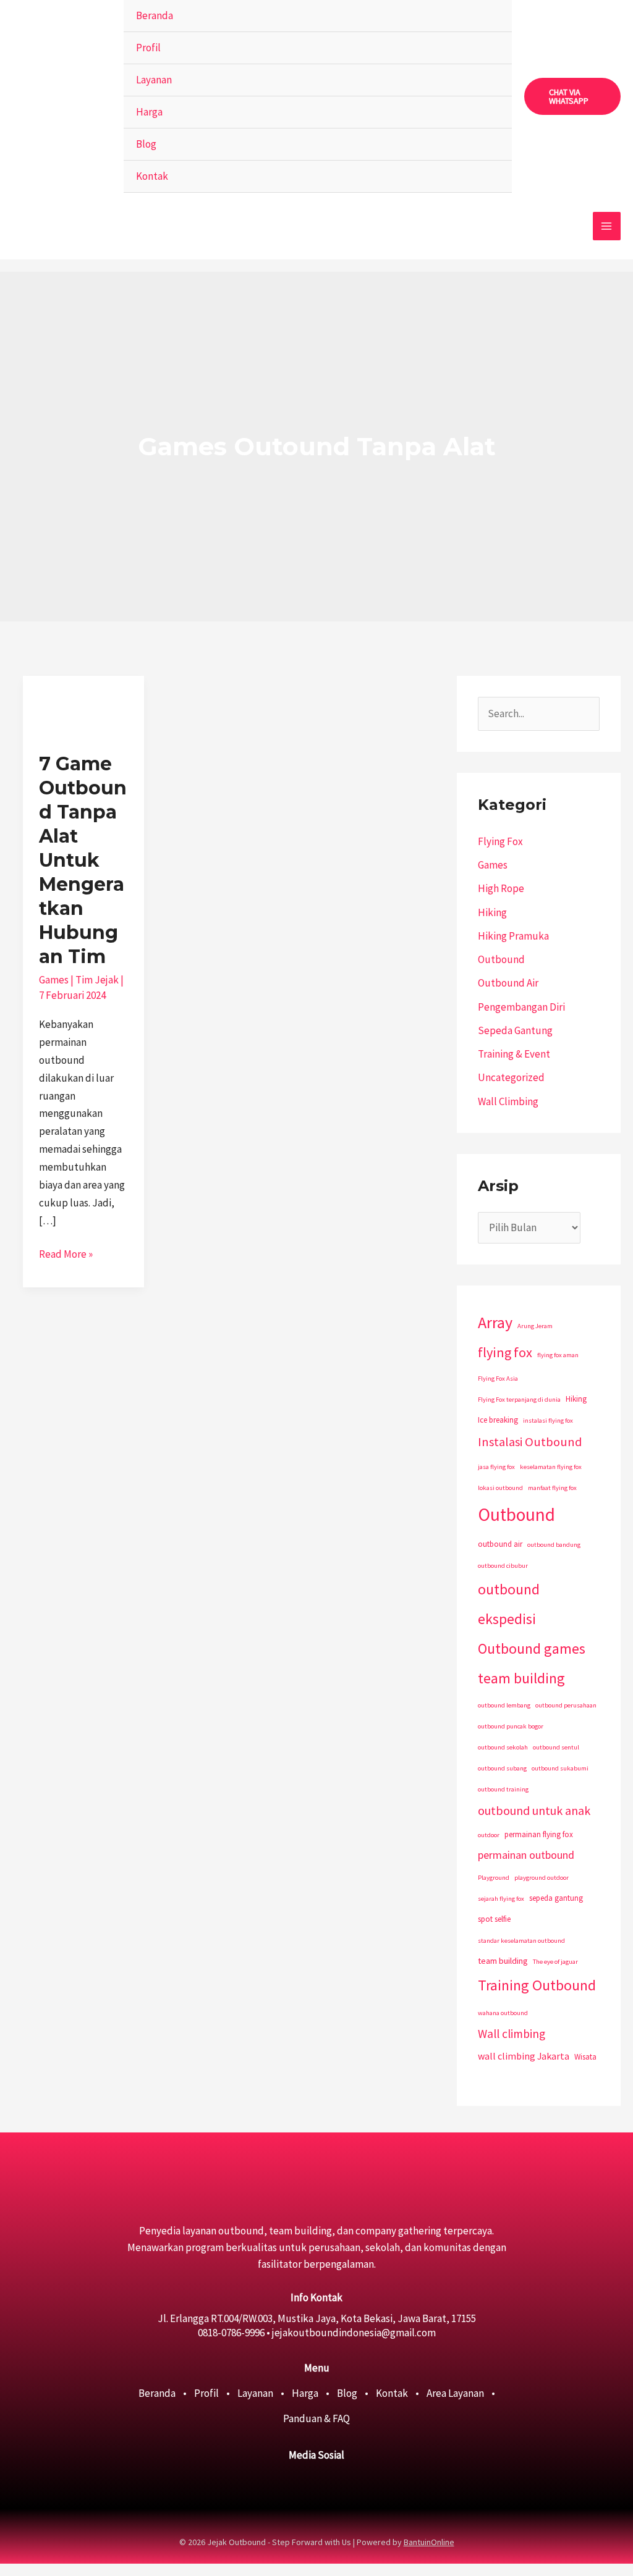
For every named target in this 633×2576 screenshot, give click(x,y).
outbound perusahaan (566, 1705)
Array (495, 1322)
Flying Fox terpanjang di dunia (519, 1400)
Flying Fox (500, 841)
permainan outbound (526, 1855)
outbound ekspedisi (509, 1604)
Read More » (66, 1253)
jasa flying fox (496, 1467)
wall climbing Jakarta (524, 2056)
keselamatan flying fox (551, 1467)
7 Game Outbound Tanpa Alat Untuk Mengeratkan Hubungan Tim (83, 860)
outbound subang (502, 1768)
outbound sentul (556, 1747)
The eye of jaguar (555, 1962)
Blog (146, 144)
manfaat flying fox (552, 1488)
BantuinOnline (429, 2542)
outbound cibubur (503, 1566)
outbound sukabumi (560, 1768)
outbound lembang (504, 1705)
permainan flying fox (539, 1834)
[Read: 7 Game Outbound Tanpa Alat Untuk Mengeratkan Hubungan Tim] (83, 705)
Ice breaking (498, 1420)
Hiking (492, 912)
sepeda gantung (556, 1898)
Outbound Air (508, 983)
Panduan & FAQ (316, 2418)
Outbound (501, 959)
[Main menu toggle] (607, 226)
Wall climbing (512, 2034)
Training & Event (514, 1054)
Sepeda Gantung (515, 1030)
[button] (572, 96)
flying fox (505, 1352)
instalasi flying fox (548, 1421)
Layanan (154, 80)
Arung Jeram (535, 1326)
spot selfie (494, 1919)
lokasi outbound (500, 1488)
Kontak (152, 176)
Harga (149, 112)
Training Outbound (537, 1985)
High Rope (501, 888)
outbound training (503, 1789)
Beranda (155, 15)
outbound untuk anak (534, 1810)
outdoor (489, 1835)
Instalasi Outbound (530, 1442)
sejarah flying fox (501, 1899)
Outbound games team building (532, 1663)
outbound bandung (554, 1545)
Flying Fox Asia (498, 1378)
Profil (148, 48)
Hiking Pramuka (513, 936)
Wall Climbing (508, 1101)
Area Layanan (455, 2393)
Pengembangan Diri (521, 1007)
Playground (494, 1878)
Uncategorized (511, 1077)
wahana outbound (503, 2013)
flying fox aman (558, 1355)
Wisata (585, 2057)
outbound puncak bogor (511, 1726)
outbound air (500, 1544)
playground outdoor (542, 1878)
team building (503, 1961)
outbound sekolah (503, 1747)
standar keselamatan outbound (521, 1941)
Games (54, 980)
